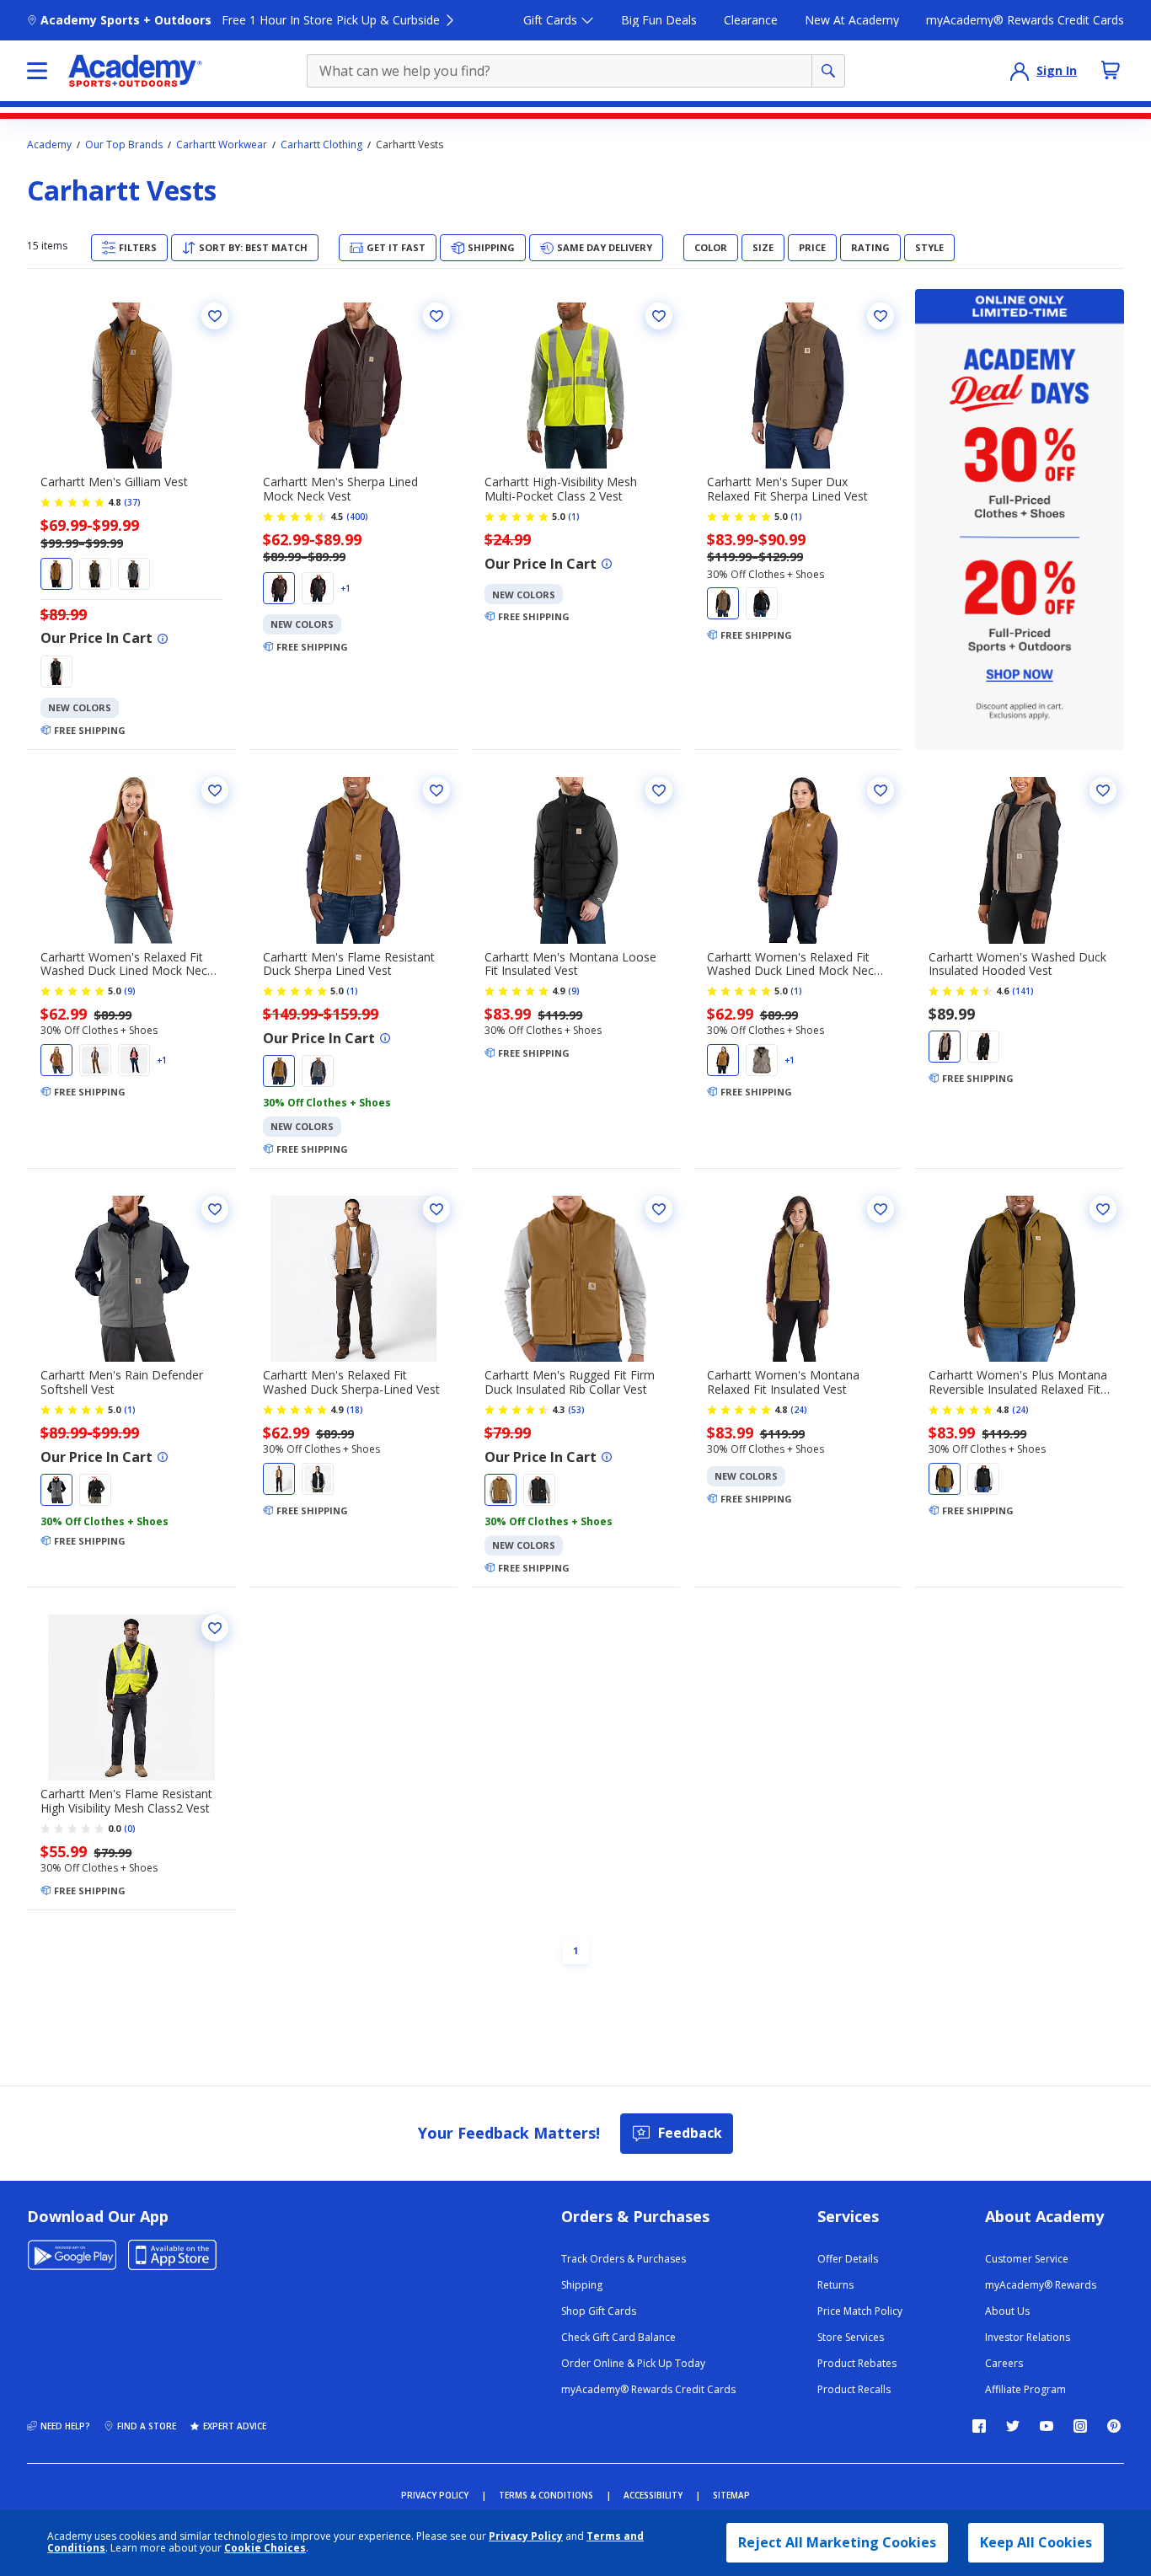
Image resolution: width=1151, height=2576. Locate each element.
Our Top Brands (124, 145)
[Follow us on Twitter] (1013, 2426)
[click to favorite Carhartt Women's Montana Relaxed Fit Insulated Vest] (881, 1209)
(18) (355, 1410)
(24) (799, 1410)
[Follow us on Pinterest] (1114, 2426)
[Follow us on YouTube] (1047, 2426)
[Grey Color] (134, 574)
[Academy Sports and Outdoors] (135, 71)
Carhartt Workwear (222, 145)
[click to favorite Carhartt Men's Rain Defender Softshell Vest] (215, 1209)
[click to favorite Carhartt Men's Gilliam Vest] (215, 316)
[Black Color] (56, 672)
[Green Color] (95, 574)
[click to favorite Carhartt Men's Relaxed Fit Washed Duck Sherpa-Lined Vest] (436, 1209)
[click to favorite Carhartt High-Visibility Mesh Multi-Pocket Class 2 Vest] (659, 316)
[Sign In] (1020, 71)
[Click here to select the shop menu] (37, 71)
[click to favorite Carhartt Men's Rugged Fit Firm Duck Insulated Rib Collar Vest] (659, 1209)
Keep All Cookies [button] (1036, 2542)
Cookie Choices (265, 2548)
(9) (130, 991)
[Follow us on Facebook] (979, 2426)
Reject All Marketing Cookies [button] (837, 2542)
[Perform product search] (828, 71)
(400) (357, 517)
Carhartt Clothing (321, 145)
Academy (49, 145)
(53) (576, 1410)
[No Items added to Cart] (1111, 70)
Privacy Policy (526, 2536)
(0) (130, 1829)
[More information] (163, 639)
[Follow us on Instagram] (1080, 2426)
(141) (1023, 991)
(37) (132, 502)
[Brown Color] (56, 574)
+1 (345, 588)
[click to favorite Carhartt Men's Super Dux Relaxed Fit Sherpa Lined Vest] (881, 316)
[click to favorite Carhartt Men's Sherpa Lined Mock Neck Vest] (436, 316)
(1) (574, 517)
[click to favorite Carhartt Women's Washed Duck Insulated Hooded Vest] (1103, 790)
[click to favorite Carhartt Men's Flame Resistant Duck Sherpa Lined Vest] (436, 790)
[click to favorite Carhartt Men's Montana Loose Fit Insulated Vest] (659, 790)
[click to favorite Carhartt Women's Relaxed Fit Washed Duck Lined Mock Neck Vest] (215, 790)
